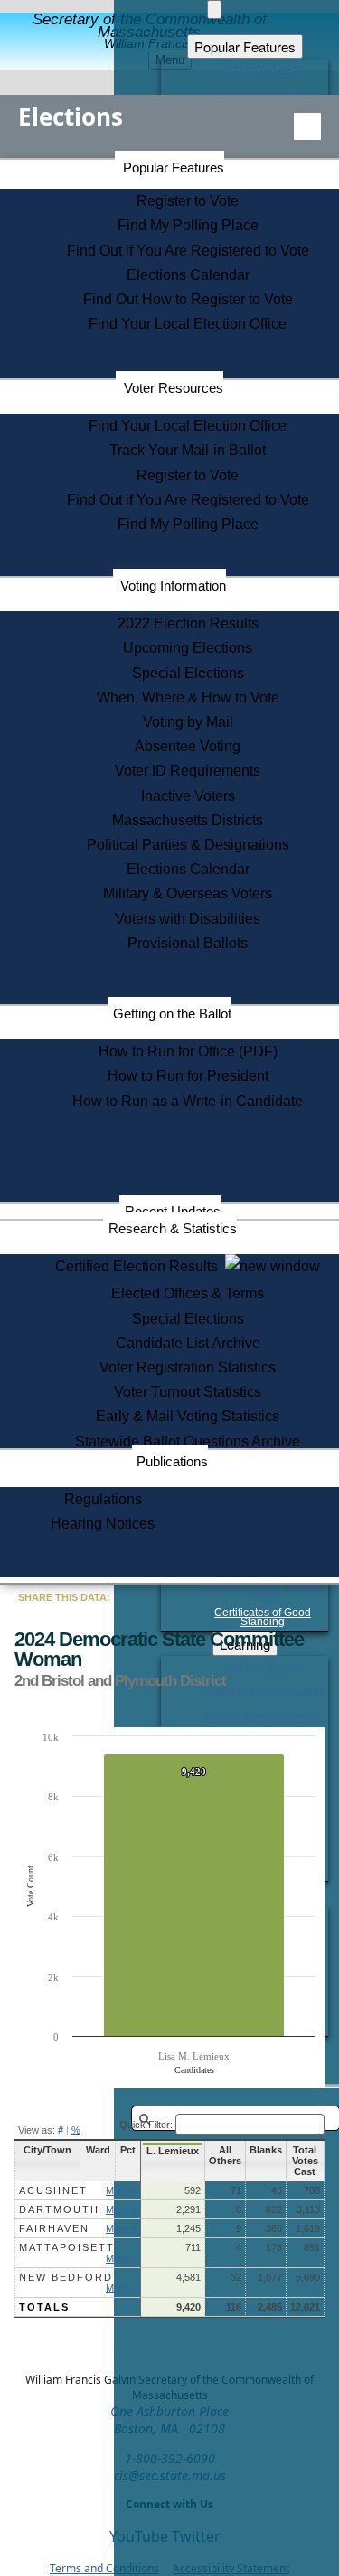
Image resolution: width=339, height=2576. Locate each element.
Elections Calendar (188, 275)
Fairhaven (54, 2228)
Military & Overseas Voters (188, 893)
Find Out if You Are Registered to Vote (188, 251)
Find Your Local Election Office (188, 324)
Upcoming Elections (188, 648)
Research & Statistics (173, 1228)
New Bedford (66, 2277)
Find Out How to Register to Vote (188, 299)
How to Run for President (188, 1076)
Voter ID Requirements (188, 771)
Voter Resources (174, 388)
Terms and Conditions (104, 2568)
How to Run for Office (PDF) (188, 1051)
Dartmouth (59, 2209)
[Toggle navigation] (307, 126)
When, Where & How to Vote (188, 697)
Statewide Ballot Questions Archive (188, 1441)
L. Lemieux (173, 2151)
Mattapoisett (67, 2247)
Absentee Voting (188, 746)
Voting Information (173, 586)
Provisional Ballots (188, 943)
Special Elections (188, 673)
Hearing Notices (103, 1524)
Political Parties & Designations (188, 845)
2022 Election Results (188, 623)
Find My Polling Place (188, 225)
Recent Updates (173, 1211)
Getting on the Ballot (172, 1014)
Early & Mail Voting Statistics (188, 1416)
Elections (71, 116)
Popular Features (174, 167)
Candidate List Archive (188, 1343)
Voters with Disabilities (188, 919)
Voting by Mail (188, 722)
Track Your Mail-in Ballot (188, 450)
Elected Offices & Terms (188, 1293)
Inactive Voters (188, 796)
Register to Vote (188, 201)
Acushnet (53, 2190)
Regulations (103, 1499)
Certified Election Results (140, 1266)
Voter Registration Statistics (188, 1367)
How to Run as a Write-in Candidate (188, 1101)
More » (121, 2190)
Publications (172, 1461)
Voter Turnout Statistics (188, 1392)
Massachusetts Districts (188, 820)
